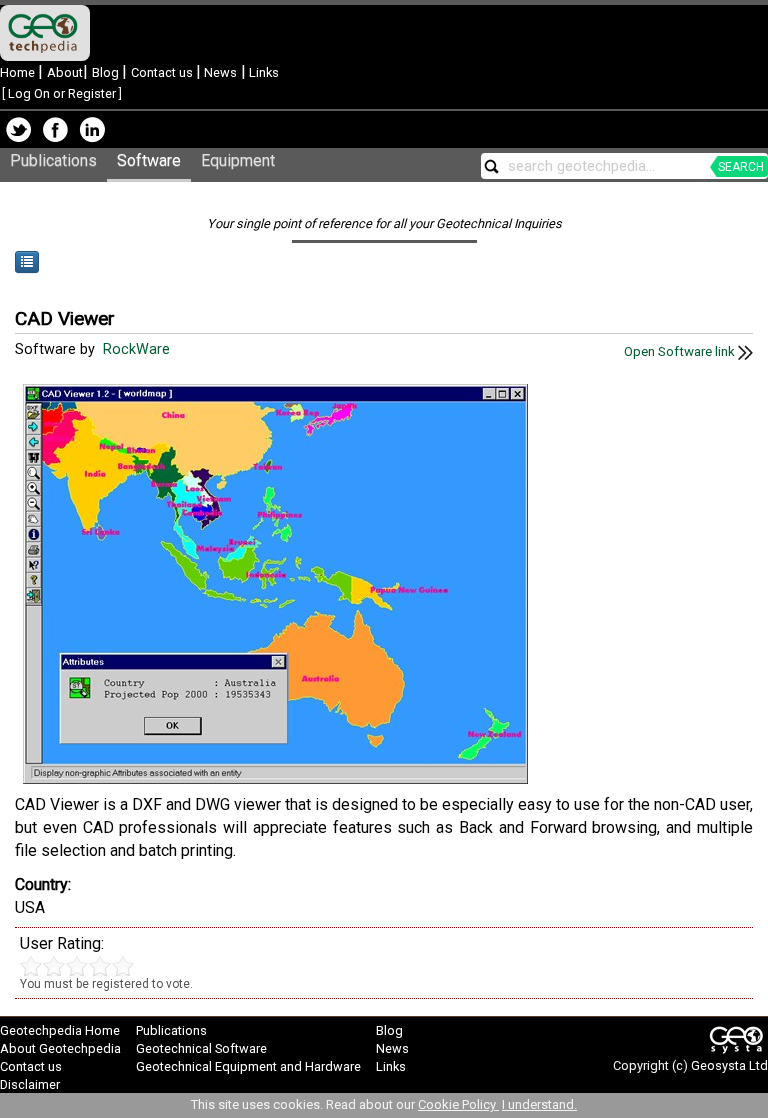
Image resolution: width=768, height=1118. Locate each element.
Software (149, 160)
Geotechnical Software (201, 1048)
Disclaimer (30, 1084)
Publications (53, 160)
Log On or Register (62, 93)
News (219, 72)
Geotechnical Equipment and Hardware (248, 1066)
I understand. (539, 1104)
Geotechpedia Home (60, 1030)
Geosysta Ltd (729, 1065)
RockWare (138, 349)
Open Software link (681, 351)
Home (19, 72)
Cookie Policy (458, 1104)
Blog (107, 72)
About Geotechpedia (60, 1048)
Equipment (238, 160)
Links (262, 72)
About (65, 72)
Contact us (163, 72)
